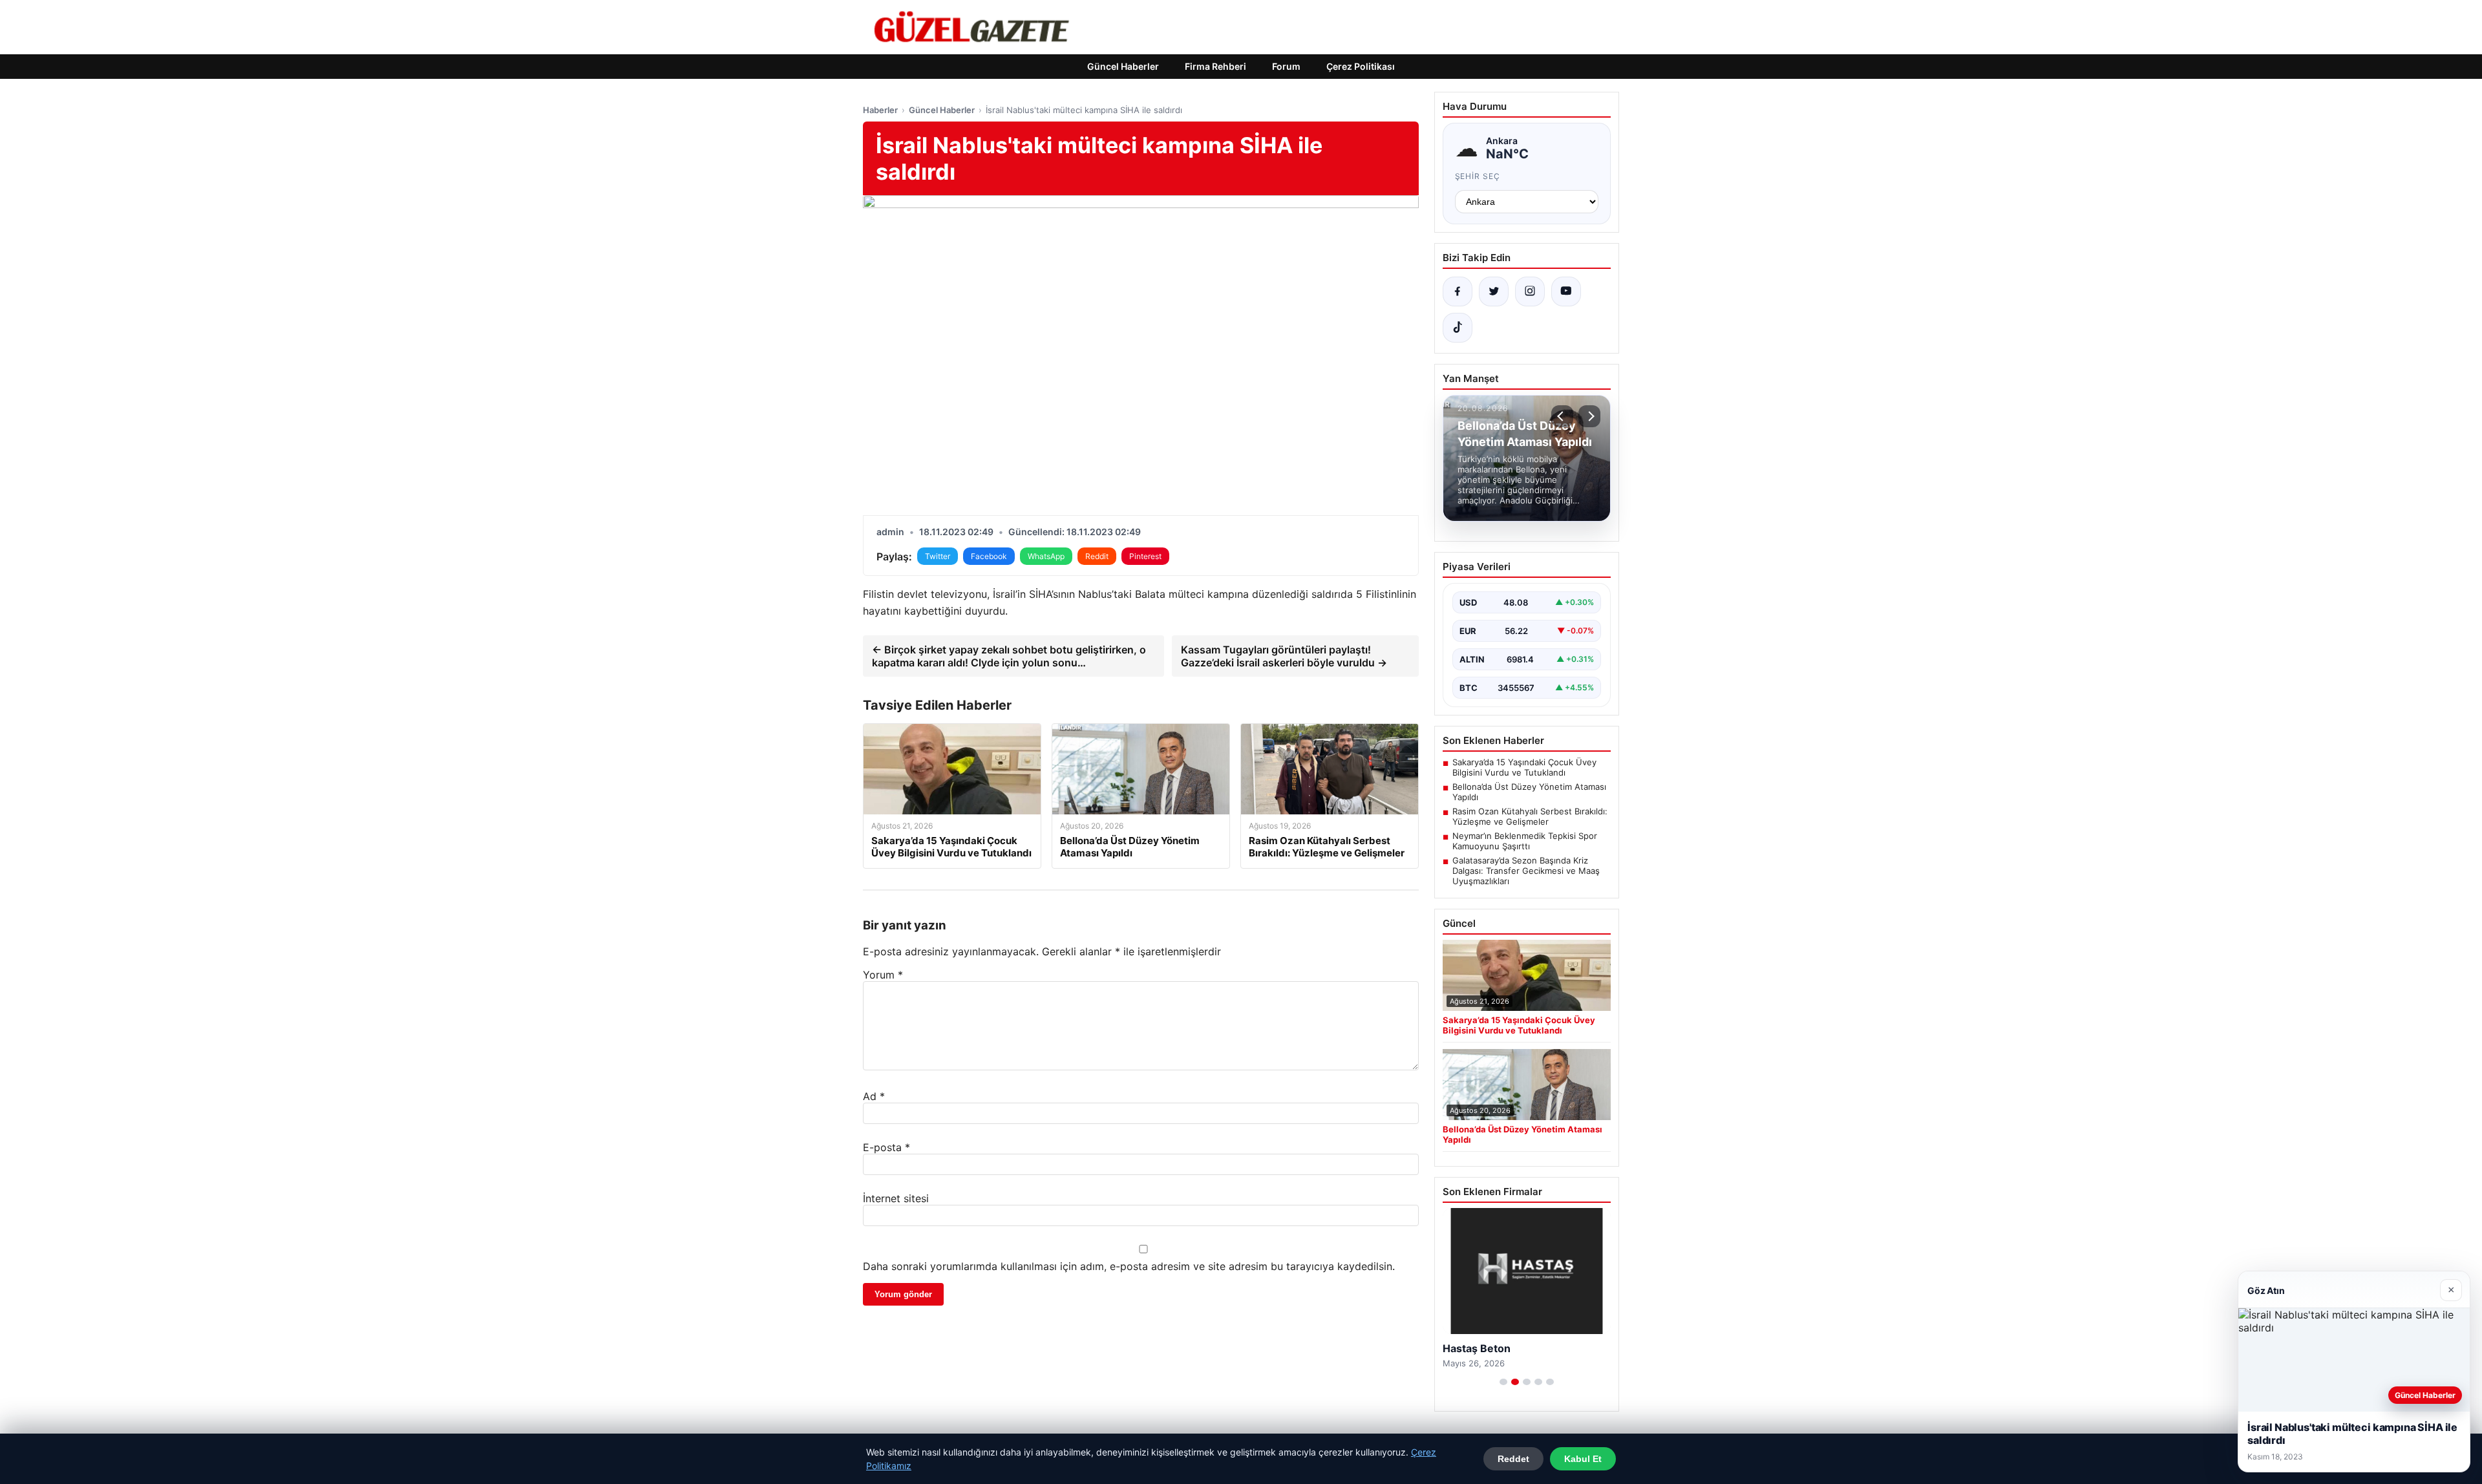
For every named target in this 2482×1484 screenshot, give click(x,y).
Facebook (989, 556)
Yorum (883, 975)
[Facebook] (1458, 291)
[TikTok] (1458, 328)
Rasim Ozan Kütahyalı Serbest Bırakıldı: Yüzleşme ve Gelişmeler (1530, 816)
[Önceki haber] (1562, 416)
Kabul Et (1583, 1459)
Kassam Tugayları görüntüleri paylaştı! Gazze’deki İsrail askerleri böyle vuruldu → (1284, 656)
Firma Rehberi (1215, 66)
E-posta (886, 1147)
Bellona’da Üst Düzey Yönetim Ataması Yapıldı (1529, 792)
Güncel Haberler (1123, 66)
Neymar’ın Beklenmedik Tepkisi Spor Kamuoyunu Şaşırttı (1525, 841)
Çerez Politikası (1361, 66)
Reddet (1513, 1459)
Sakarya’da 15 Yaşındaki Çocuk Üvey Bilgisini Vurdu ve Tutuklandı (1524, 767)
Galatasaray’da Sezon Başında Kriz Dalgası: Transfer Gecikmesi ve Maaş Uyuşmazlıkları (1526, 871)
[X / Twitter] (1494, 291)
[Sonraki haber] (1589, 416)
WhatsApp (1046, 556)
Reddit (1097, 556)
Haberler (880, 110)
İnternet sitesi (896, 1198)
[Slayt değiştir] (1503, 1382)
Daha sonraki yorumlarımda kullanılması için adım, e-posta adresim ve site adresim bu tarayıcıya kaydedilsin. (1129, 1266)
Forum (1286, 66)
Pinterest (1145, 556)
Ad (874, 1096)
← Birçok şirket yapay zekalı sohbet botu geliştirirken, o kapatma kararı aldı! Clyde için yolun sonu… (1009, 656)
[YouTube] (1566, 291)
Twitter (938, 556)
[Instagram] (1530, 291)
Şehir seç (1478, 176)
